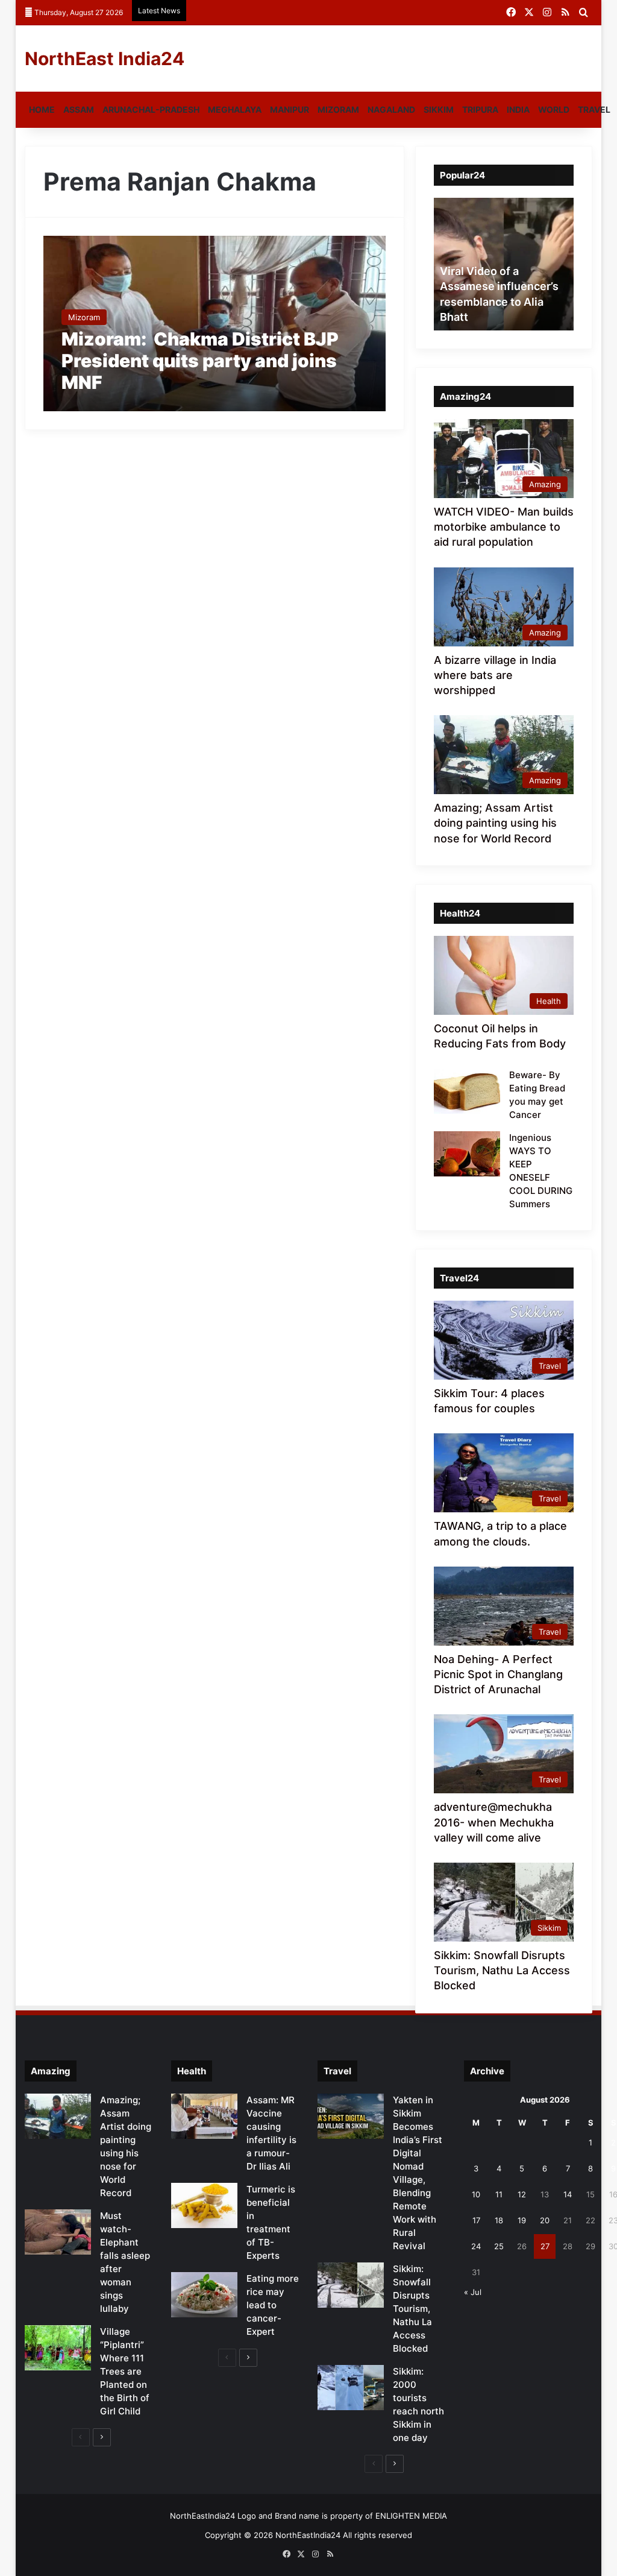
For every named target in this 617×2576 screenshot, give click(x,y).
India (518, 109)
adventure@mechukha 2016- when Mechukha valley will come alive (494, 1822)
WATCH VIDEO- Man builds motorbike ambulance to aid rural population (504, 527)
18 (499, 2220)
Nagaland (391, 109)
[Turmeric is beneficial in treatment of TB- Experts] (204, 2205)
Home (42, 109)
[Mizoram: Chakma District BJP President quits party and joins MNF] (215, 324)
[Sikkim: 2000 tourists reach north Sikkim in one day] (351, 2388)
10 (476, 2194)
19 (522, 2220)
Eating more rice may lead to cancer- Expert (273, 2305)
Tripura (480, 109)
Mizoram (338, 109)
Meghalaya (235, 109)
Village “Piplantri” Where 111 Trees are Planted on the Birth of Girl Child (125, 2371)
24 (476, 2246)
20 (545, 2220)
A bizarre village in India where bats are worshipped (495, 675)
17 (476, 2220)
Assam (79, 109)
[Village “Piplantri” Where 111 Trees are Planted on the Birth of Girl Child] (58, 2348)
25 (499, 2246)
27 (545, 2246)
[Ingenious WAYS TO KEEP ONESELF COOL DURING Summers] (467, 1154)
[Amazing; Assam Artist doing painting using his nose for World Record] (58, 2116)
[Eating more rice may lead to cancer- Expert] (204, 2295)
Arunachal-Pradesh (151, 109)
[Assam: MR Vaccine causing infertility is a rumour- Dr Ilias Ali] (204, 2116)
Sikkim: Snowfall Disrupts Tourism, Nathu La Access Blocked (502, 1970)
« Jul (473, 2292)
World (554, 109)
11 (499, 2194)
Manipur (290, 109)
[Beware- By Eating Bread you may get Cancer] (467, 1091)
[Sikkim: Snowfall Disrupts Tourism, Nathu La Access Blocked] (351, 2285)
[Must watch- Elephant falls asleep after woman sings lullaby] (58, 2232)
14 (568, 2194)
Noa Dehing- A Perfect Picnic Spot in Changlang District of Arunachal (498, 1674)
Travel (594, 109)
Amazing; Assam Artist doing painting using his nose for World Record (495, 823)
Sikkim (439, 109)
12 (522, 2194)
